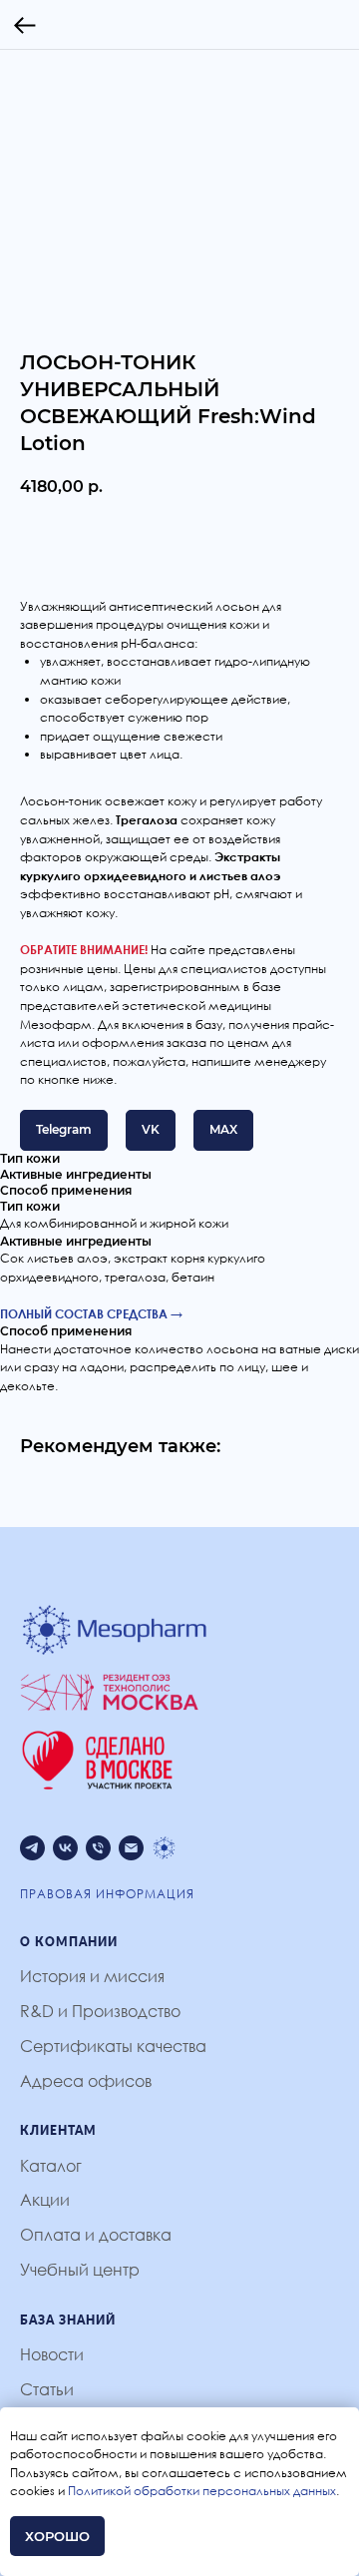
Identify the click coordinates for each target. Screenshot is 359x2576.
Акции (45, 2200)
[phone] (98, 1848)
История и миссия (92, 1976)
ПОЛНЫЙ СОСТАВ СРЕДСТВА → (91, 1314)
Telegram (64, 1129)
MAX (223, 1129)
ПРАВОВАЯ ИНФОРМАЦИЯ (107, 1894)
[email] (131, 1848)
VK (151, 1129)
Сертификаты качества (113, 2046)
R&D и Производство (100, 2011)
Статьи (47, 2389)
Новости (52, 2354)
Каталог (51, 2166)
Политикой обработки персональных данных (202, 2491)
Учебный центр (80, 2270)
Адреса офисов (86, 2081)
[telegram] (32, 1848)
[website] (164, 1848)
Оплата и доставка (96, 2235)
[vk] (65, 1848)
